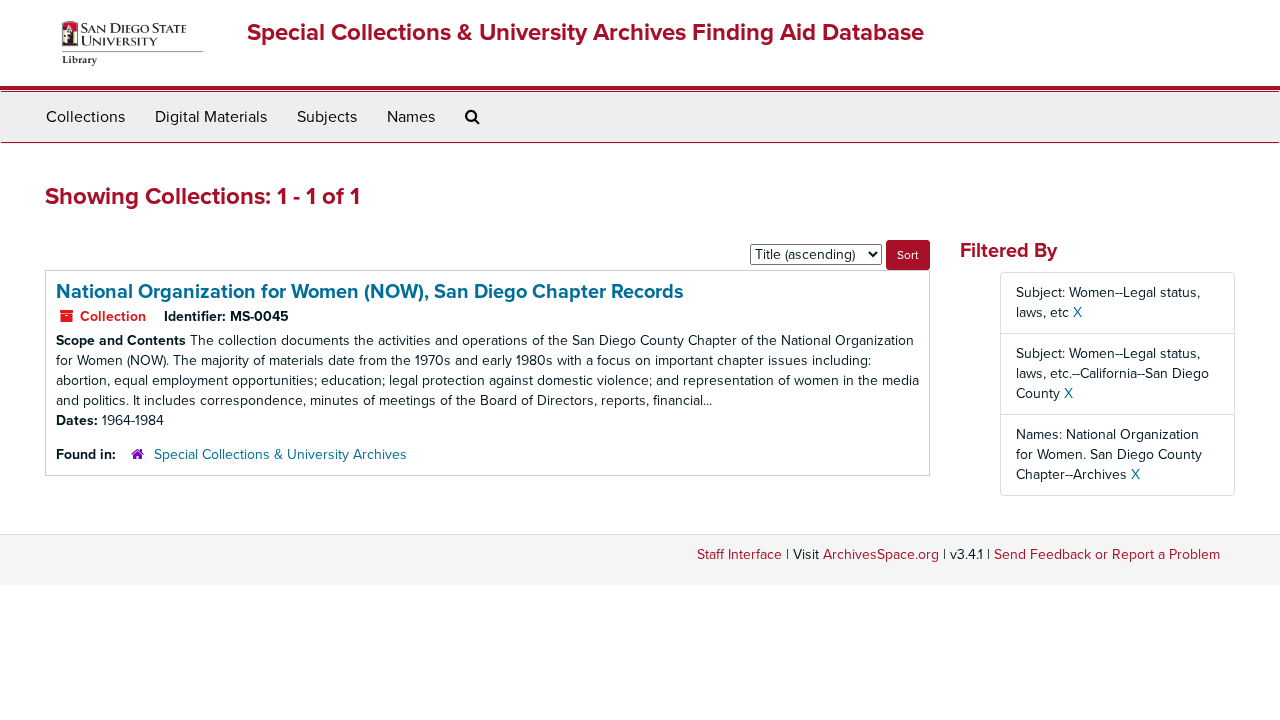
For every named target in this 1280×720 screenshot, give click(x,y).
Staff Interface (739, 554)
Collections (85, 117)
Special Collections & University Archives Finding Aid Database (585, 32)
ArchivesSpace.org (881, 554)
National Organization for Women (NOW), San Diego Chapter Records (370, 292)
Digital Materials (211, 117)
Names (411, 117)
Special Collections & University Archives (280, 454)
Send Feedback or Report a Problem (1107, 554)
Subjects (327, 117)
